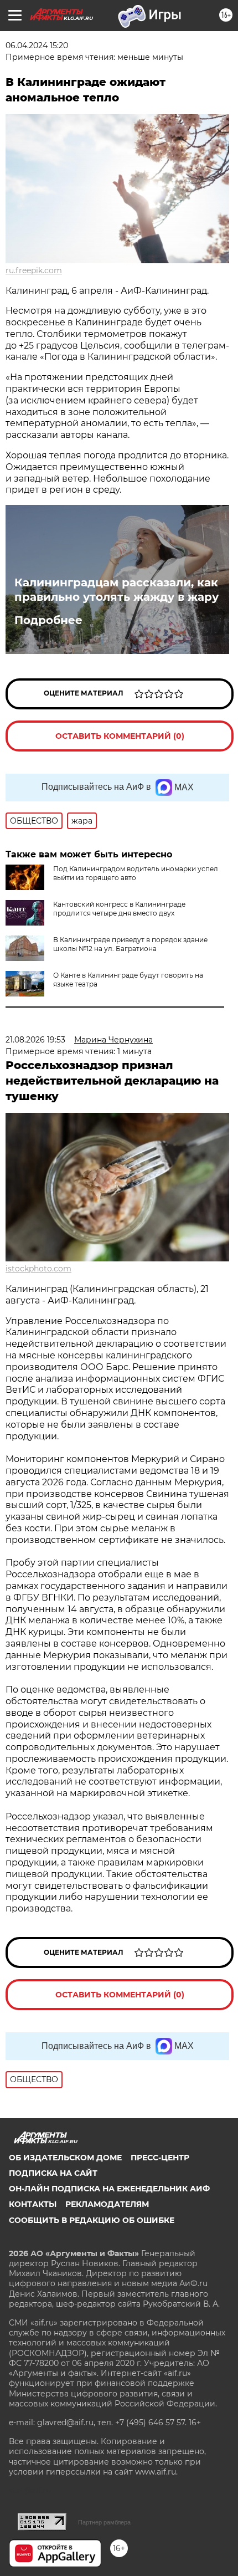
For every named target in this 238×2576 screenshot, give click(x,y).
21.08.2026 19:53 (35, 1040)
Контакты (33, 2204)
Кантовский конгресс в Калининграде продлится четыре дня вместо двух (119, 909)
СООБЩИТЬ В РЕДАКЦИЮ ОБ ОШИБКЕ (92, 2220)
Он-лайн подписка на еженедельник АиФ (109, 2189)
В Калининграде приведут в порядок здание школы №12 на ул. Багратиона (130, 944)
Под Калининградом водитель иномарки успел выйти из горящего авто (136, 873)
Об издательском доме (65, 2158)
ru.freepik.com (34, 270)
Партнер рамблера (104, 2522)
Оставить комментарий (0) (120, 736)
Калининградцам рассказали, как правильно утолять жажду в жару (117, 590)
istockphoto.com (38, 1269)
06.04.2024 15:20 (37, 45)
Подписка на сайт (53, 2173)
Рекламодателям (107, 2204)
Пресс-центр (160, 2158)
